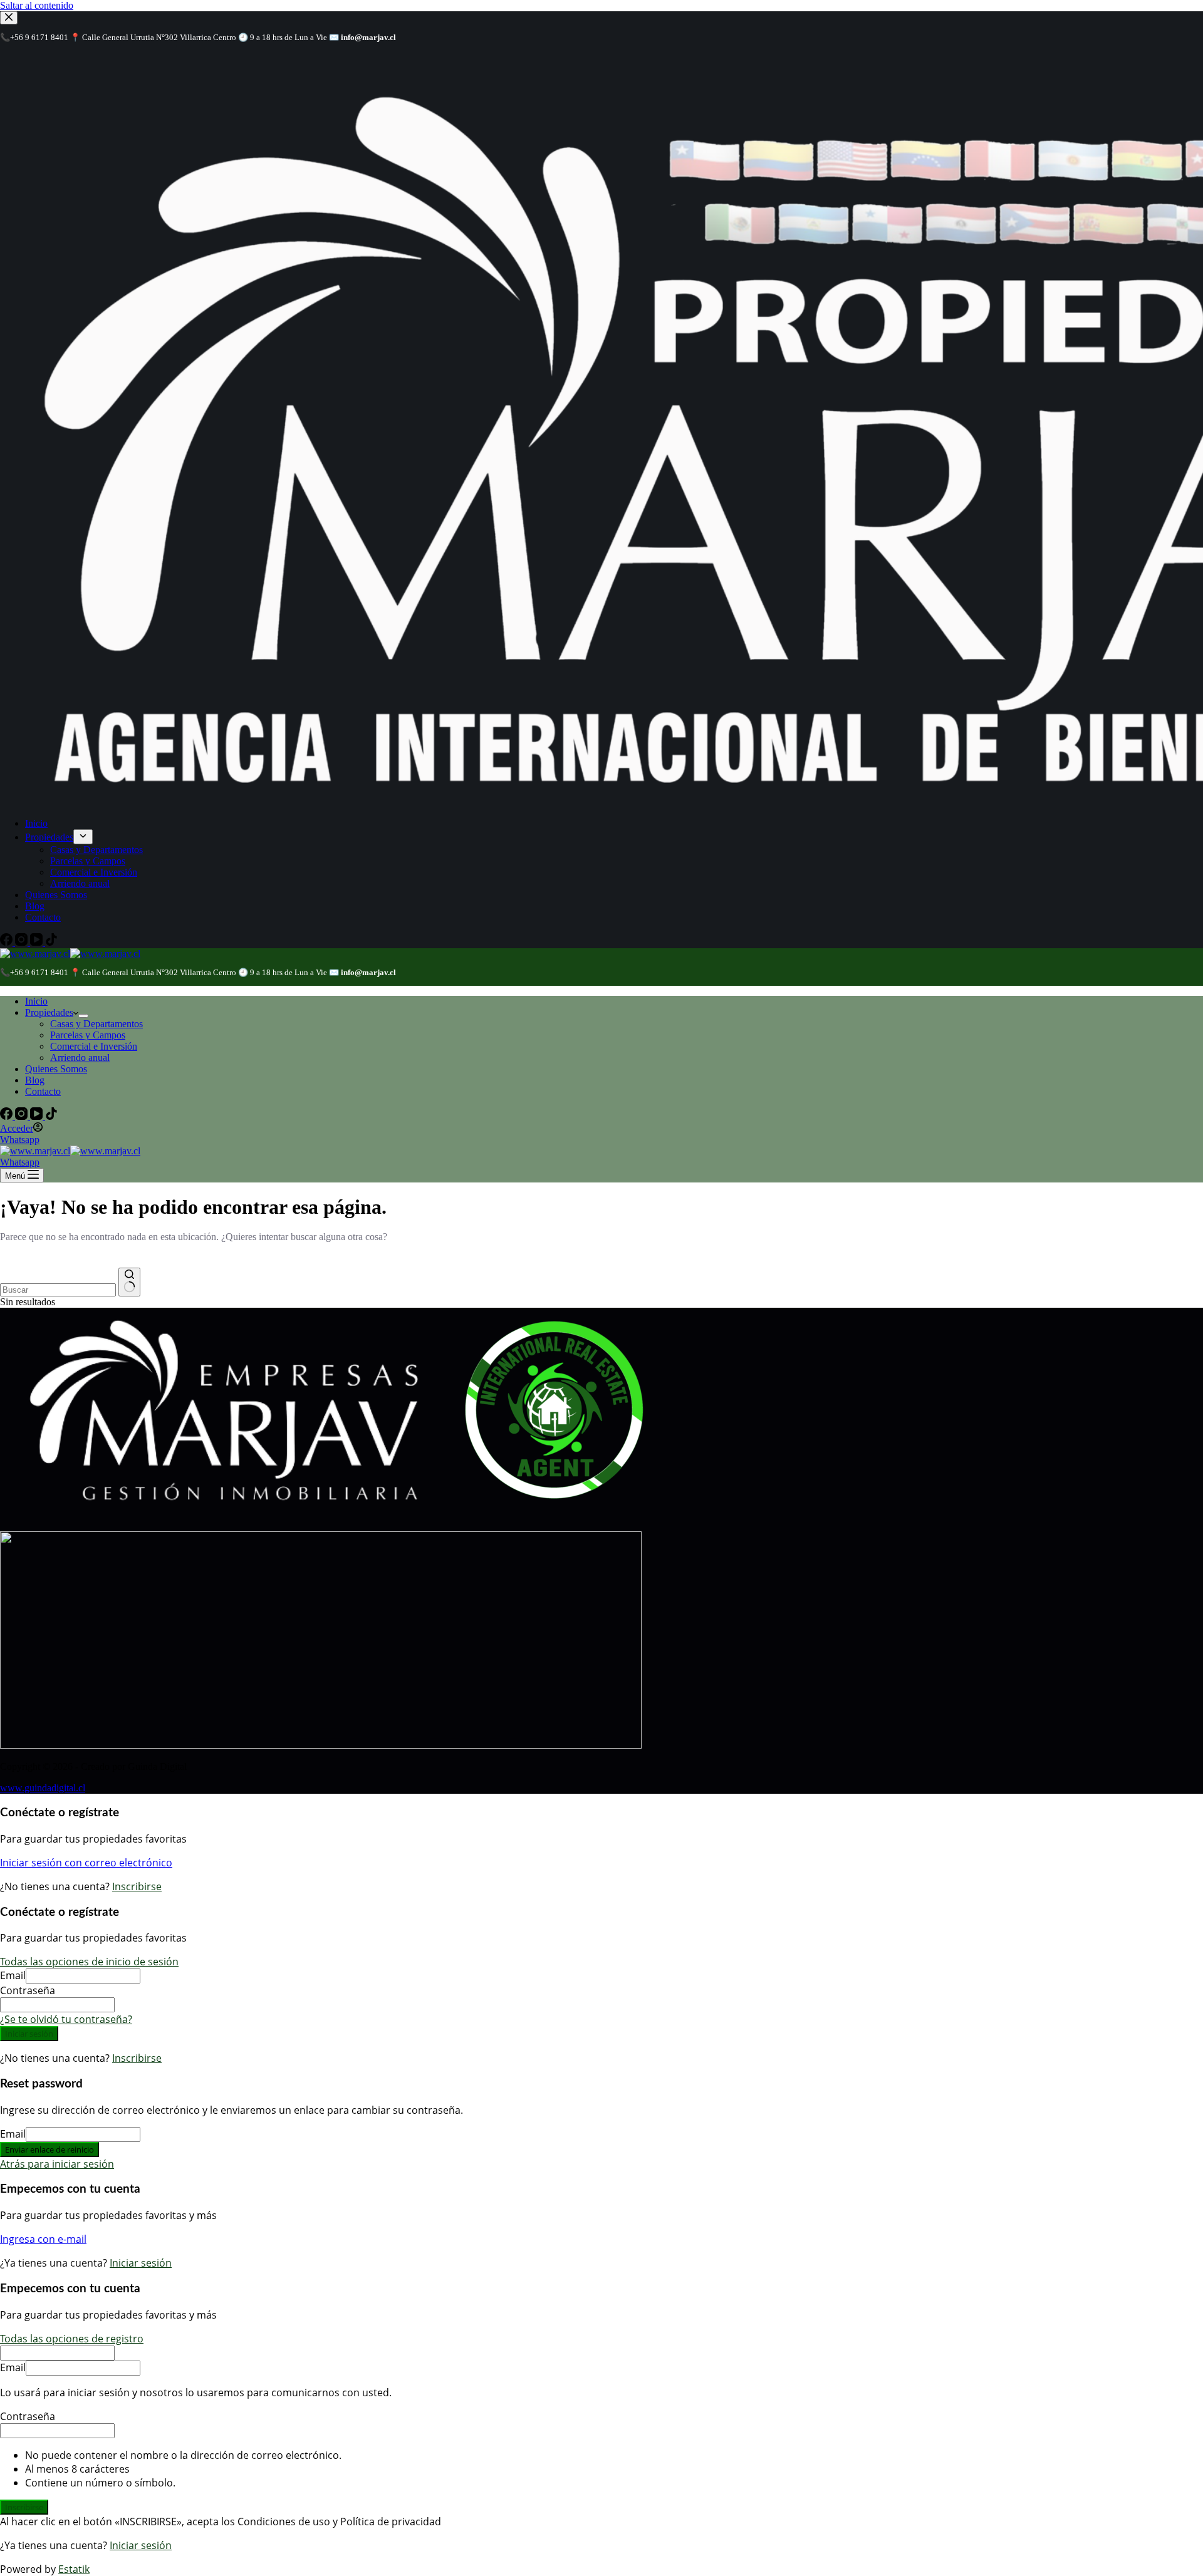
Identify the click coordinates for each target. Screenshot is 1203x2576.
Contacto (43, 1091)
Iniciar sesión (29, 2034)
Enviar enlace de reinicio (49, 2149)
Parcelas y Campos (88, 1035)
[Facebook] (8, 1116)
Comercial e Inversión (94, 1046)
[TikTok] (51, 1116)
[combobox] (58, 1290)
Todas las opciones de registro (72, 2339)
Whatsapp (20, 1140)
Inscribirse (137, 1886)
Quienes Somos (56, 1069)
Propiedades (49, 1012)
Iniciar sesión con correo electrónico (86, 1863)
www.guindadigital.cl (43, 1788)
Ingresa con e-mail (43, 2239)
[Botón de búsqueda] (129, 1282)
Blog (35, 1080)
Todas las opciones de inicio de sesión (89, 1962)
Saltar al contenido (37, 5)
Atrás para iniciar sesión (57, 2164)
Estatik (74, 2569)
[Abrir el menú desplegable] (83, 1016)
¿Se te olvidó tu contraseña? (66, 2019)
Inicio (36, 1001)
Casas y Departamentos (96, 1024)
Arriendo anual (80, 1058)
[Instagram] (23, 1116)
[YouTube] (38, 1116)
